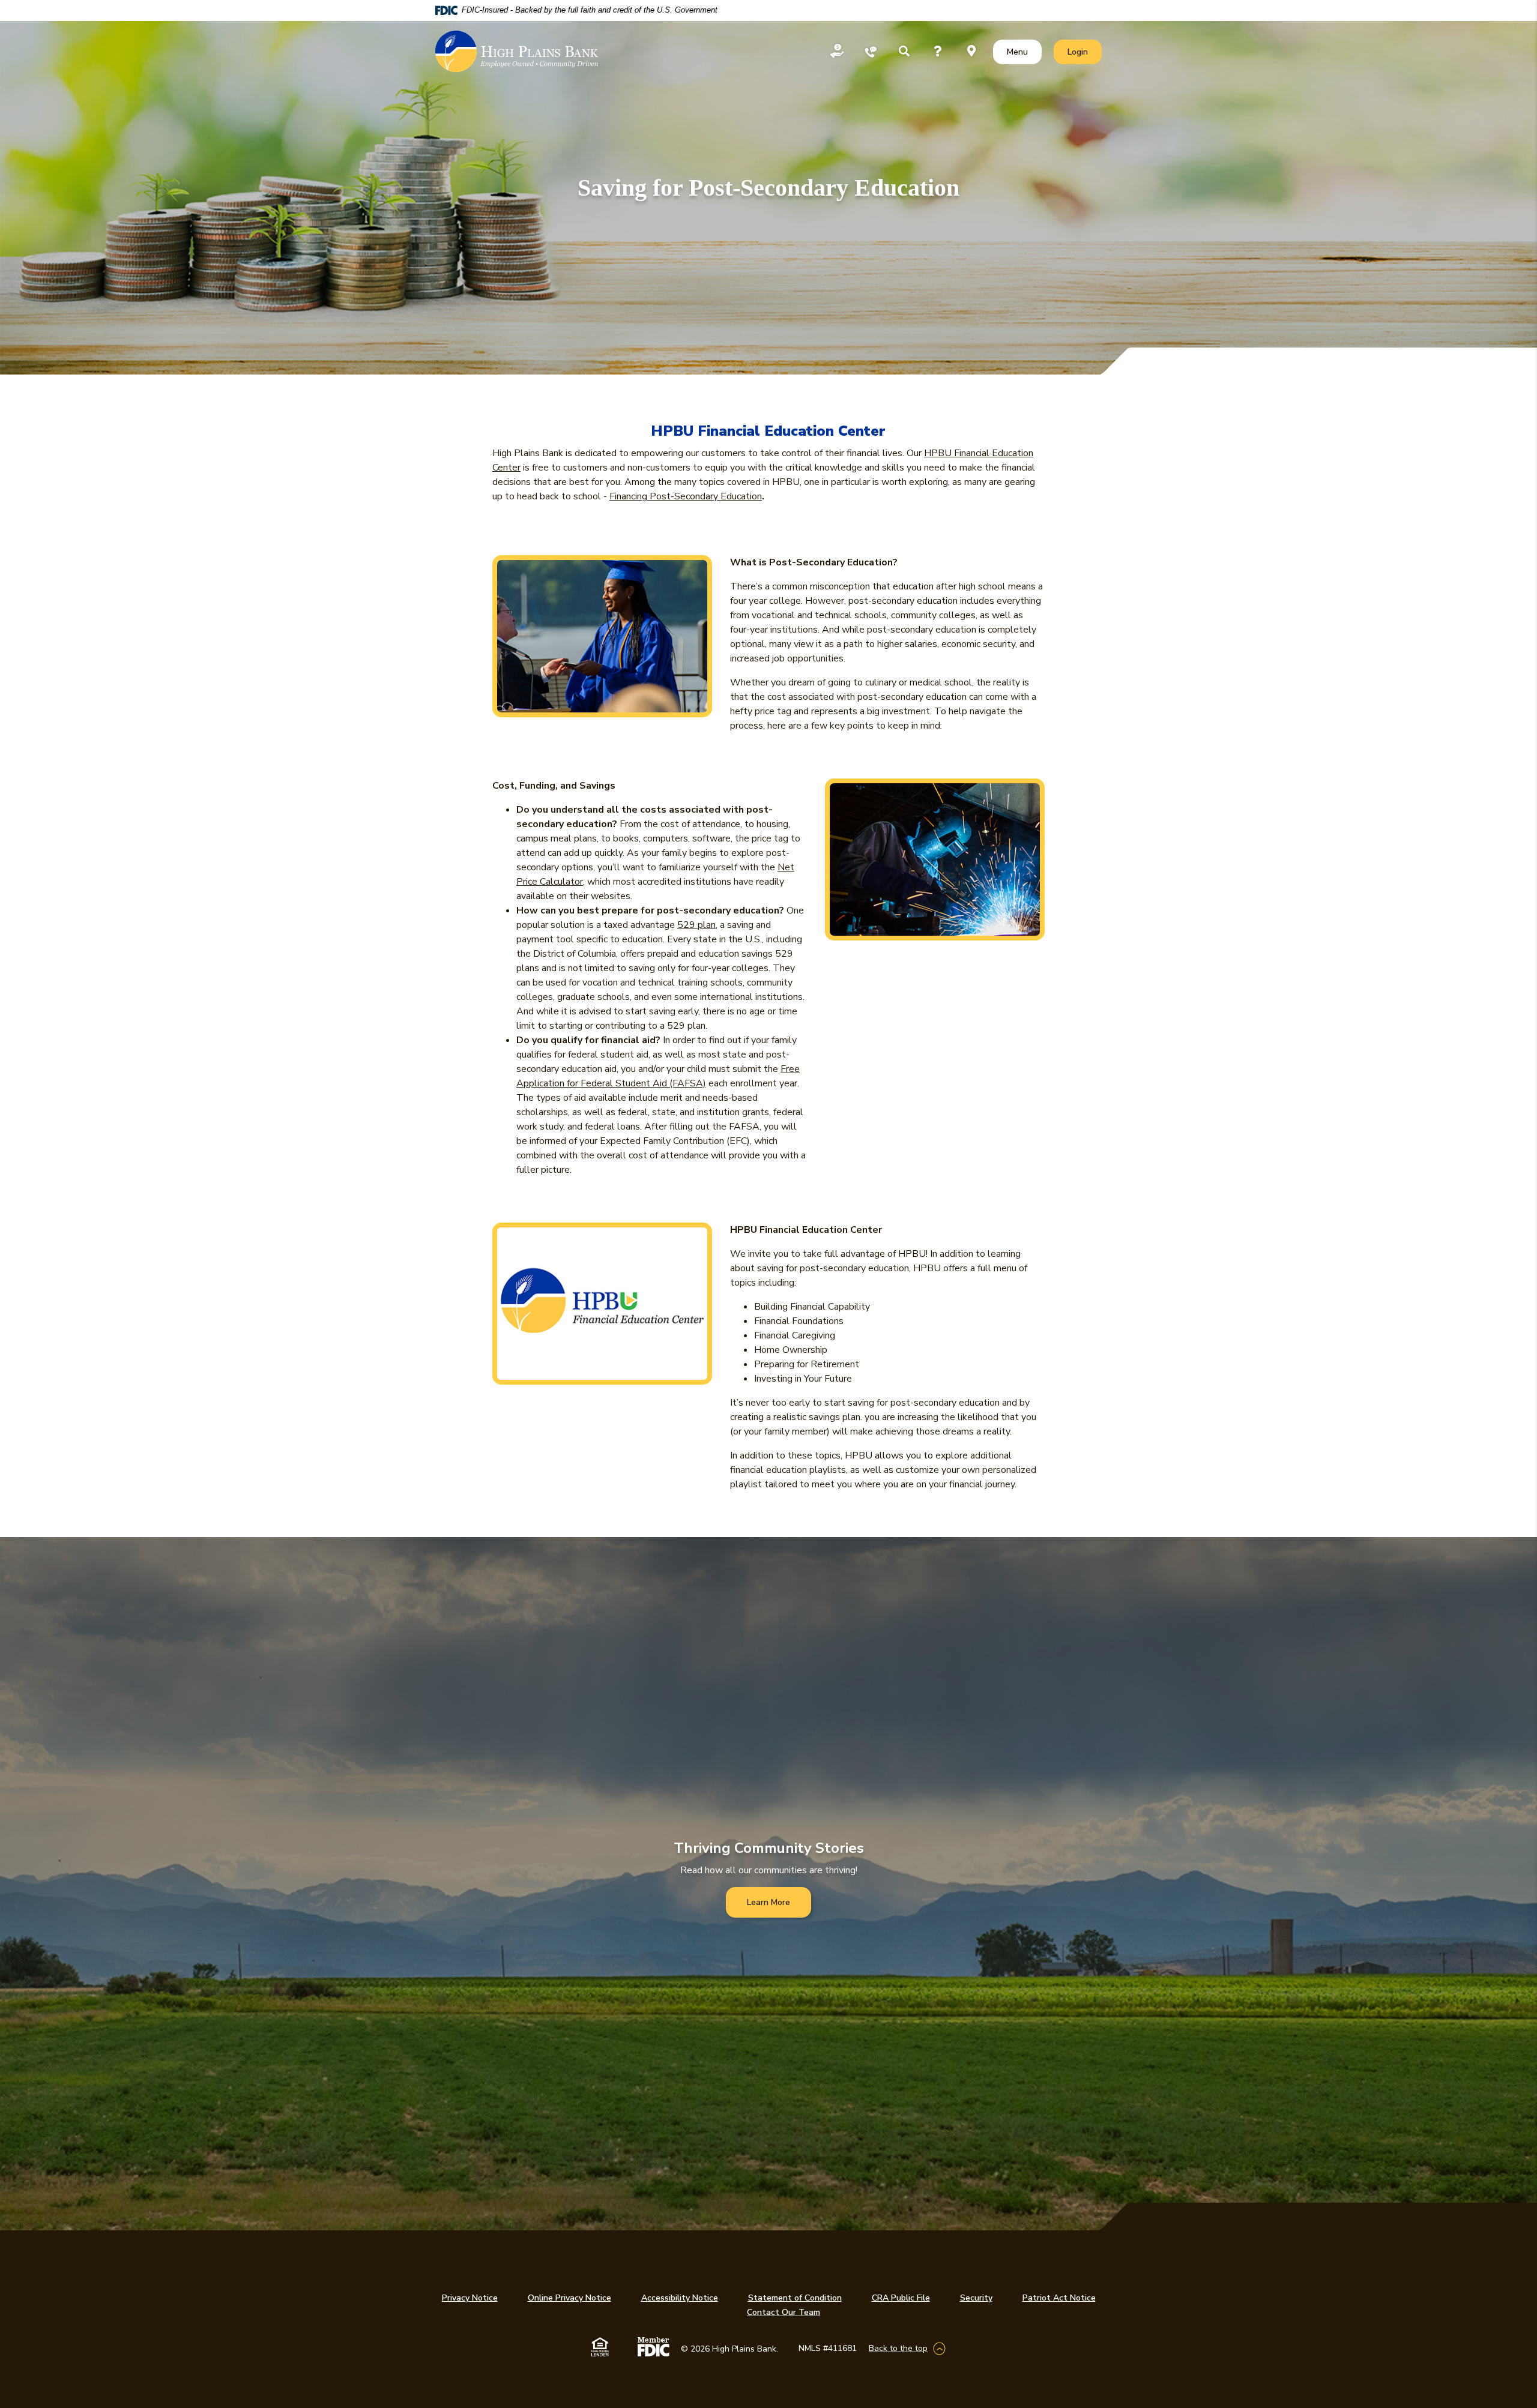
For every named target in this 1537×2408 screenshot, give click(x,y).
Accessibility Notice (680, 2298)
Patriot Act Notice (1059, 2298)
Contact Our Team (784, 2312)
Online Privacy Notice (569, 2298)
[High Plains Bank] (517, 52)
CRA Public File (901, 2298)
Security (976, 2298)
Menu (1020, 52)
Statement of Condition (795, 2298)
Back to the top (898, 2348)
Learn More (768, 1902)
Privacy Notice (470, 2298)
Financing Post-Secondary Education (686, 496)
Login (1084, 52)
